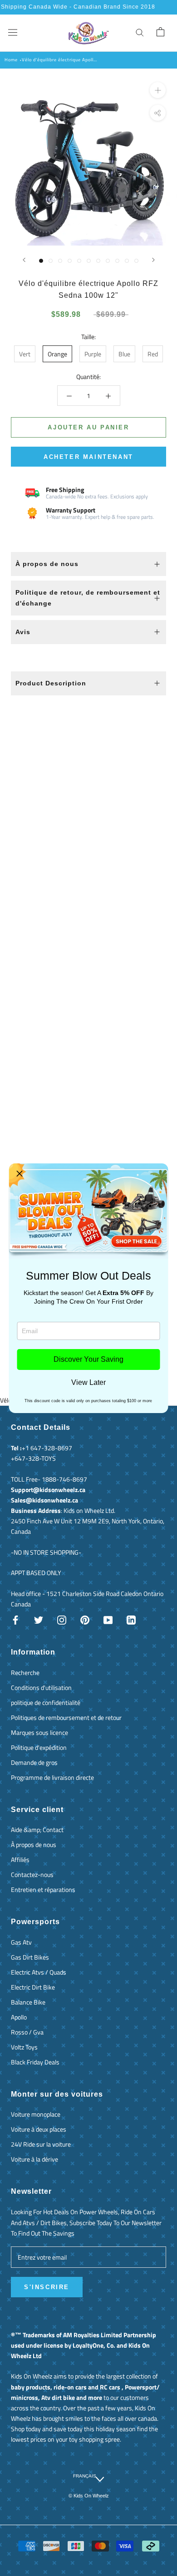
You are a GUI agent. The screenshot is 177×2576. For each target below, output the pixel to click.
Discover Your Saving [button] (88, 1359)
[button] (20, 1174)
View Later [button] (88, 1383)
